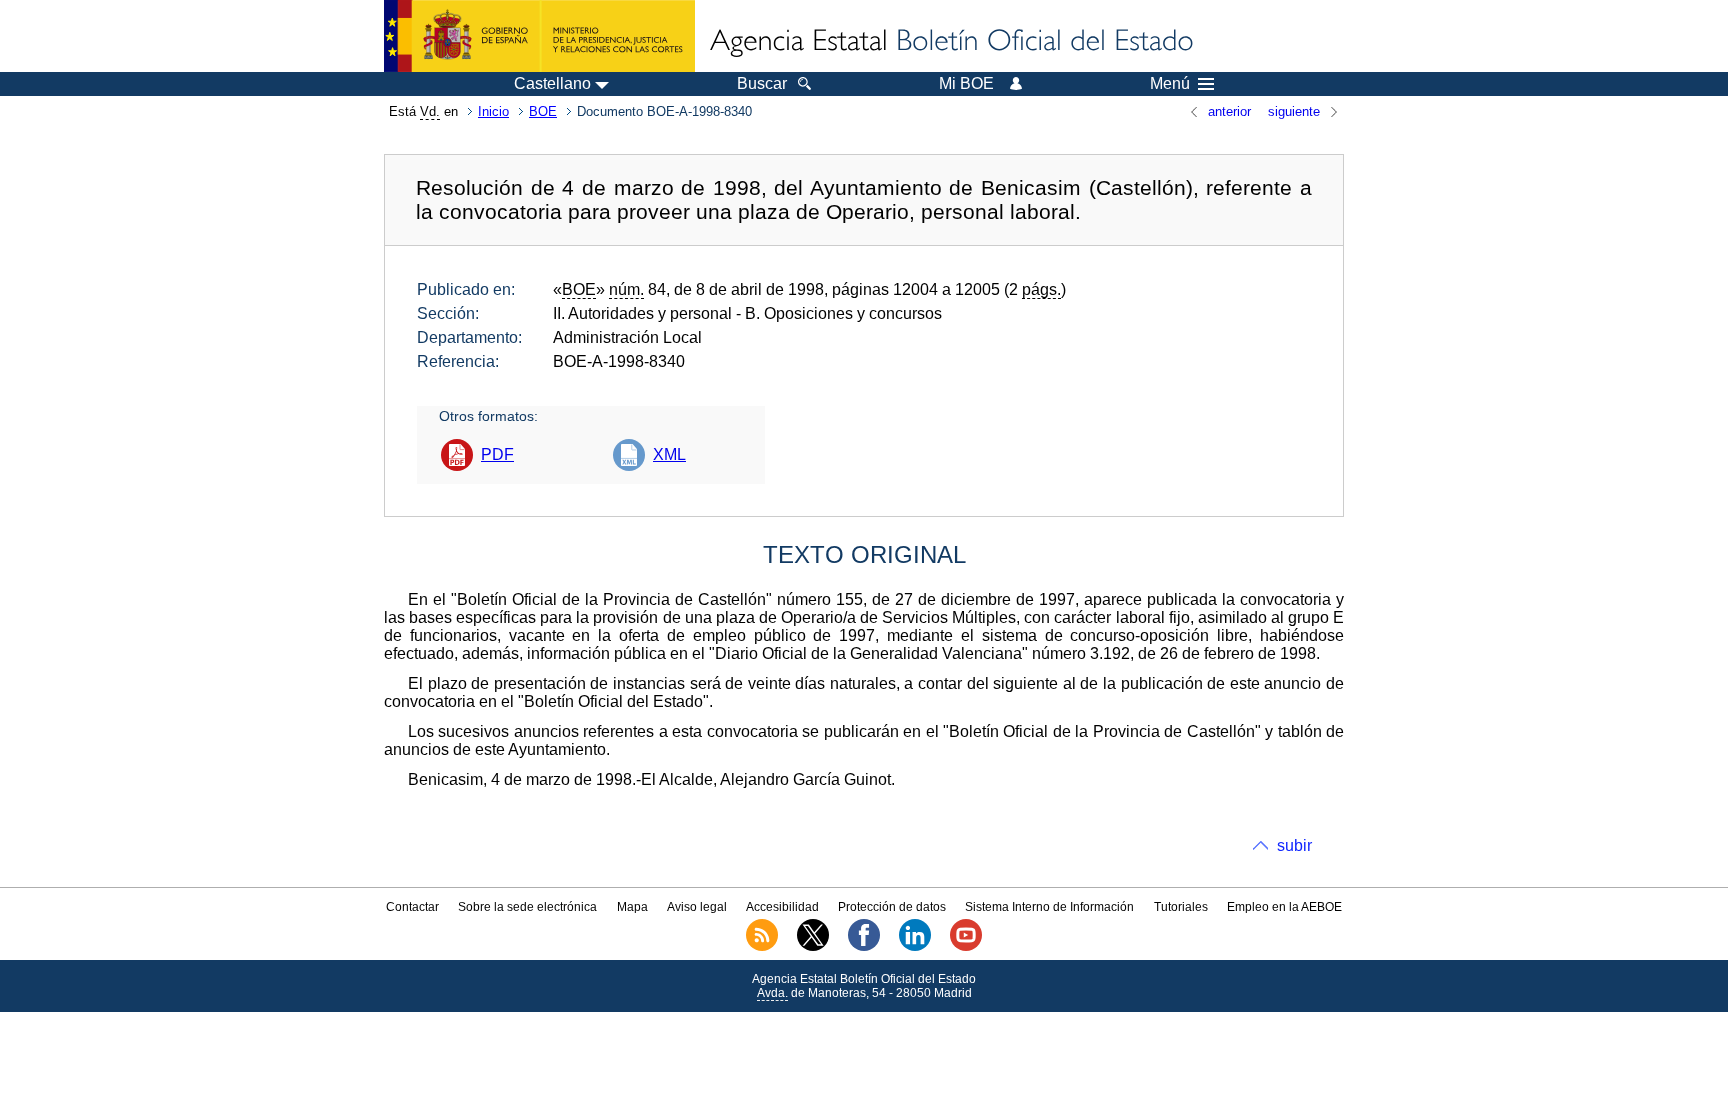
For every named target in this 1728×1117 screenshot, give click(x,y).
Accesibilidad (782, 907)
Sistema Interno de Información (1049, 907)
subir (1294, 845)
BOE (543, 111)
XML (669, 454)
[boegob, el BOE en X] (813, 947)
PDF (497, 454)
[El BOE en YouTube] (966, 947)
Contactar (412, 907)
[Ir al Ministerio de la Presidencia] (539, 36)
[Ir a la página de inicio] (950, 42)
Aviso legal (697, 907)
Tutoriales (1181, 907)
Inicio (493, 111)
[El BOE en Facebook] (864, 947)
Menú (1170, 84)
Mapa (632, 907)
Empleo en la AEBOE (1284, 907)
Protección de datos (892, 907)
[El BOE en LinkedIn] (915, 947)
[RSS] (762, 947)
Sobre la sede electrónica (527, 907)
